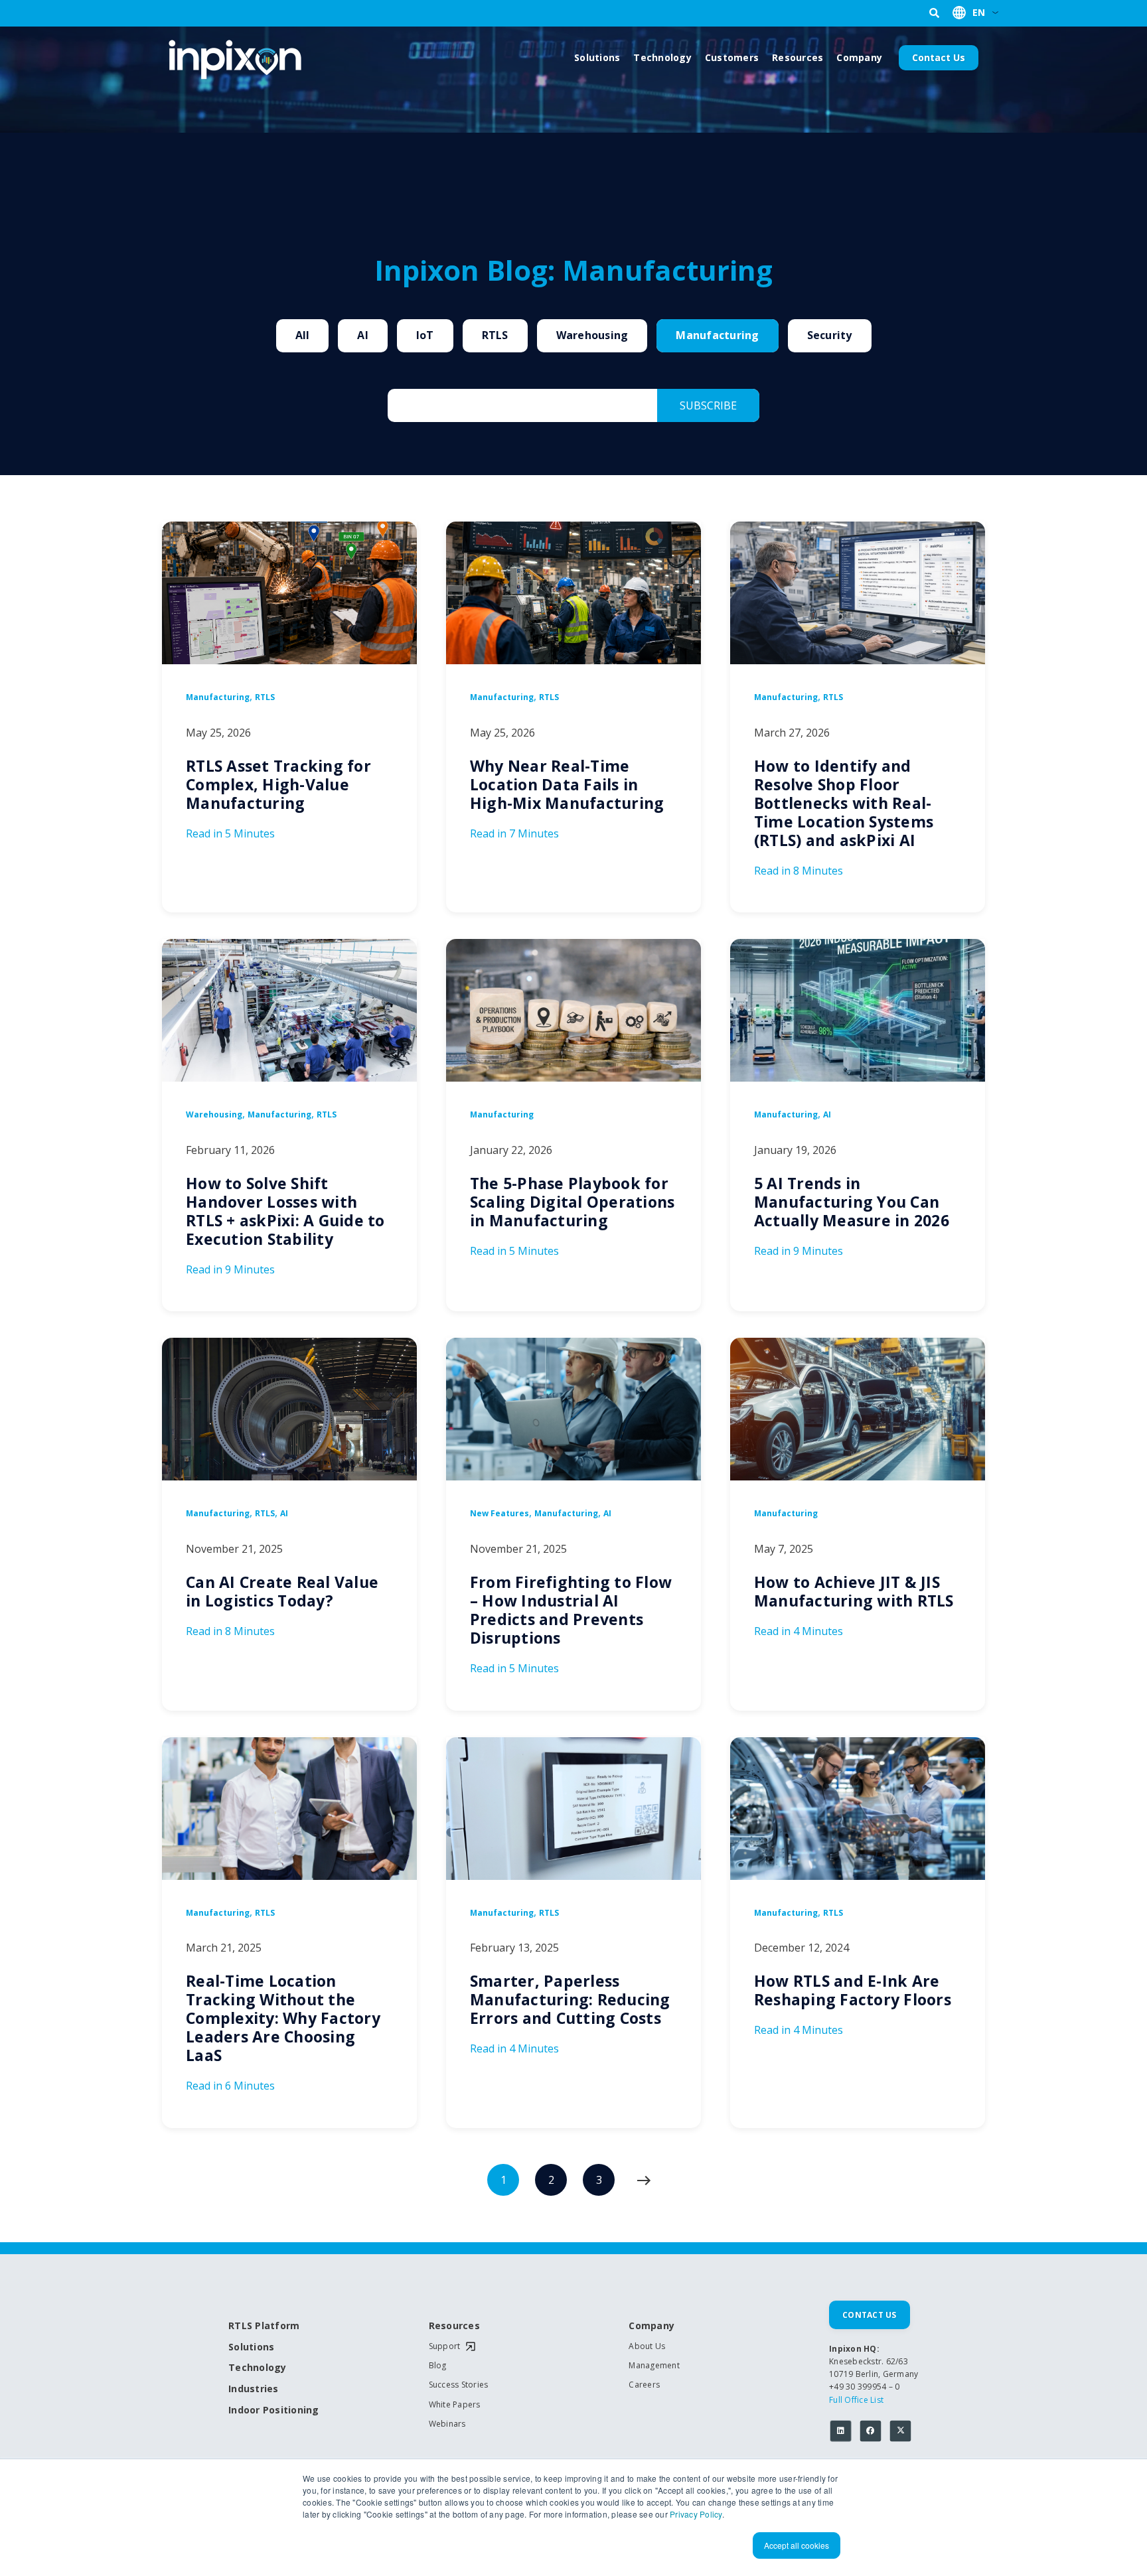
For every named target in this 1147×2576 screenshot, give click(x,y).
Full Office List (856, 2400)
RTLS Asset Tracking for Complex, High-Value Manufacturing (278, 784)
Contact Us (939, 57)
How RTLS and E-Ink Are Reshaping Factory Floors (853, 1990)
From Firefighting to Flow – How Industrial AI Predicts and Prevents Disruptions (571, 1610)
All (303, 335)
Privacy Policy (696, 2514)
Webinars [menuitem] (447, 2424)
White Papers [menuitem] (455, 2405)
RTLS (495, 335)
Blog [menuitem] (438, 2366)
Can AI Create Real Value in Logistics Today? (282, 1591)
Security (830, 335)
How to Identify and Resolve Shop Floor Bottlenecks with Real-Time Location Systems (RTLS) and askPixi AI (844, 803)
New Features (499, 1514)
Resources (798, 57)
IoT (425, 335)
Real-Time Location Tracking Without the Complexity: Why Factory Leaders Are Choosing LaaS (283, 2018)
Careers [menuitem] (644, 2385)
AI (363, 335)
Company (859, 57)
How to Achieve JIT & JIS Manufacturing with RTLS (854, 1591)
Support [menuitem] (445, 2346)
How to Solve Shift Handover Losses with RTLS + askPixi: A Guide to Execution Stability (285, 1211)
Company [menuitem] (651, 2326)
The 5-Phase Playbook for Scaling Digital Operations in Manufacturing (573, 1202)
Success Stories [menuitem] (459, 2385)
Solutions (597, 57)
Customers (732, 57)
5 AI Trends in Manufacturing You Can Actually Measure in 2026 (852, 1202)
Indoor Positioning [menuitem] (274, 2410)
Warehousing (592, 335)
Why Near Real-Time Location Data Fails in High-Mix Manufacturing (567, 784)
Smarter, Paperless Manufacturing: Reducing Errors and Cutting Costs (570, 1999)
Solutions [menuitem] (251, 2347)
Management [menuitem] (654, 2366)
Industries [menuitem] (254, 2389)
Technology (662, 57)
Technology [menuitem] (258, 2368)
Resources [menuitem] (454, 2326)
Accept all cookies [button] (797, 2545)
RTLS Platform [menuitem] (264, 2326)
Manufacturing (717, 335)
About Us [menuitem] (647, 2346)
